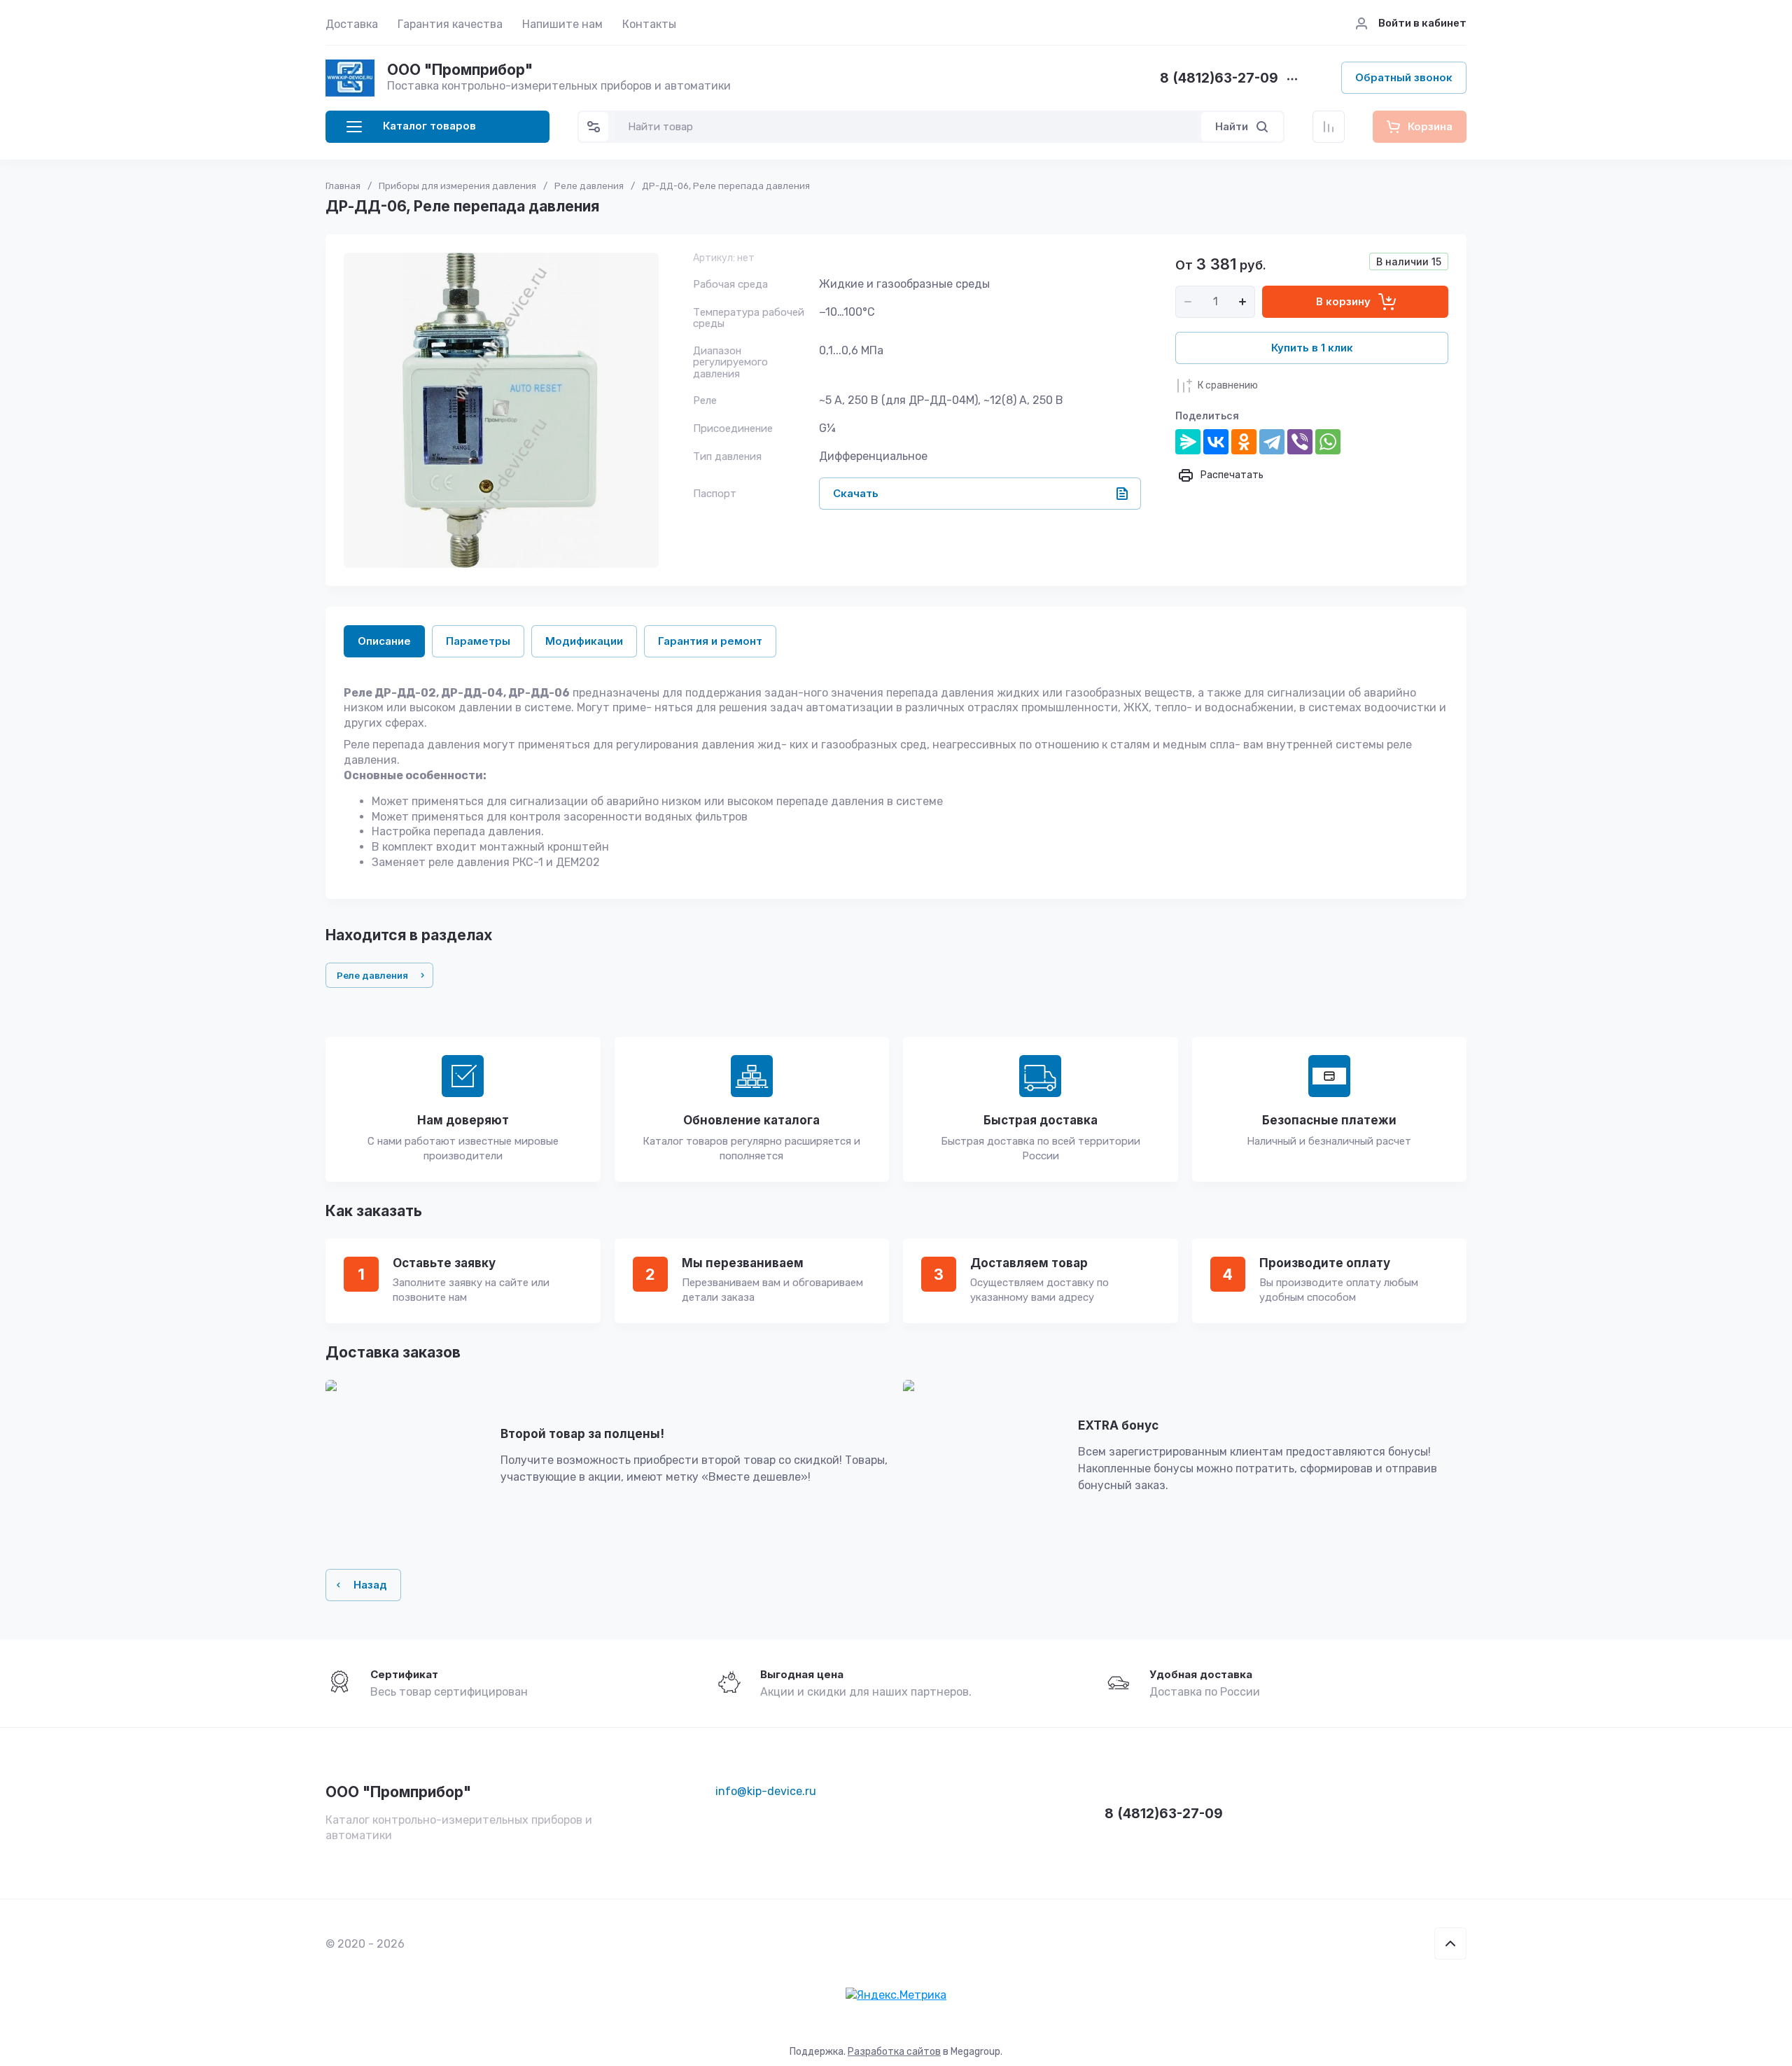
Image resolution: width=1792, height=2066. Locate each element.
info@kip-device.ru (766, 1791)
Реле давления (589, 186)
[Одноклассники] (1244, 442)
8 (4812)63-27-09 (1219, 79)
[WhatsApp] (1328, 442)
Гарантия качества (450, 24)
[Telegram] (1272, 442)
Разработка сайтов (894, 2052)
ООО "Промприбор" (460, 70)
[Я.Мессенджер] (1188, 442)
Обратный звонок (1404, 77)
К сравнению (1228, 385)
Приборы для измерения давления (457, 186)
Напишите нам (562, 24)
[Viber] (1300, 442)
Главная (343, 186)
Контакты (649, 24)
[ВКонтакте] (1216, 442)
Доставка (352, 24)
